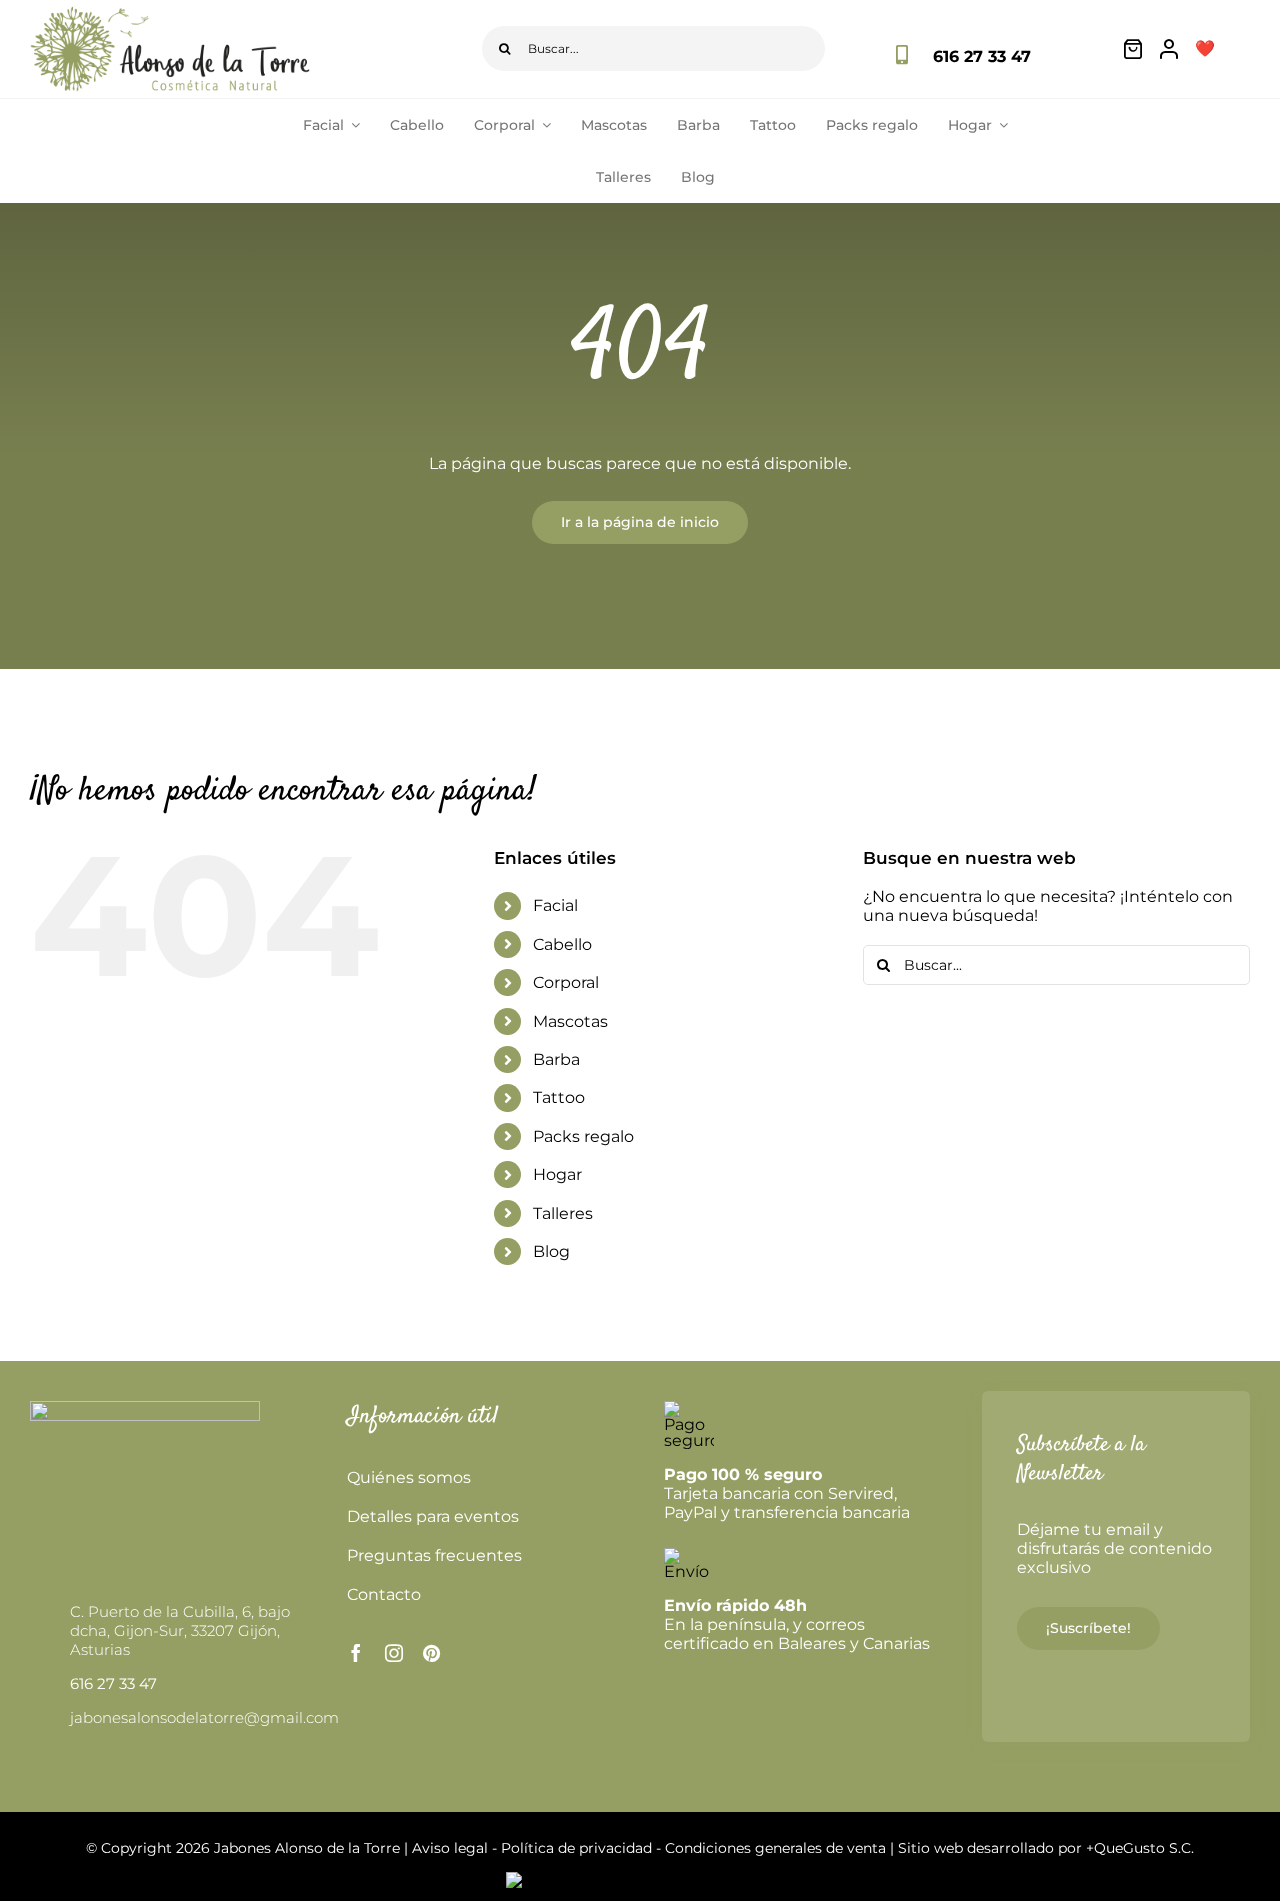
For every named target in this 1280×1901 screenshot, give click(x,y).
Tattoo (559, 1097)
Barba (556, 1059)
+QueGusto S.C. (1140, 1848)
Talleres (563, 1213)
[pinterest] (431, 1653)
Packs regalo (583, 1136)
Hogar (557, 1174)
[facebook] (356, 1653)
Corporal (566, 982)
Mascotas (570, 1021)
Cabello (562, 944)
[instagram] (394, 1653)
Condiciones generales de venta (775, 1848)
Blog (551, 1251)
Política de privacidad (576, 1848)
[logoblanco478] (145, 1408)
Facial (555, 905)
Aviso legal (450, 1848)
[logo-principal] (170, 13)
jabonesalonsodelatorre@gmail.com (204, 1717)
